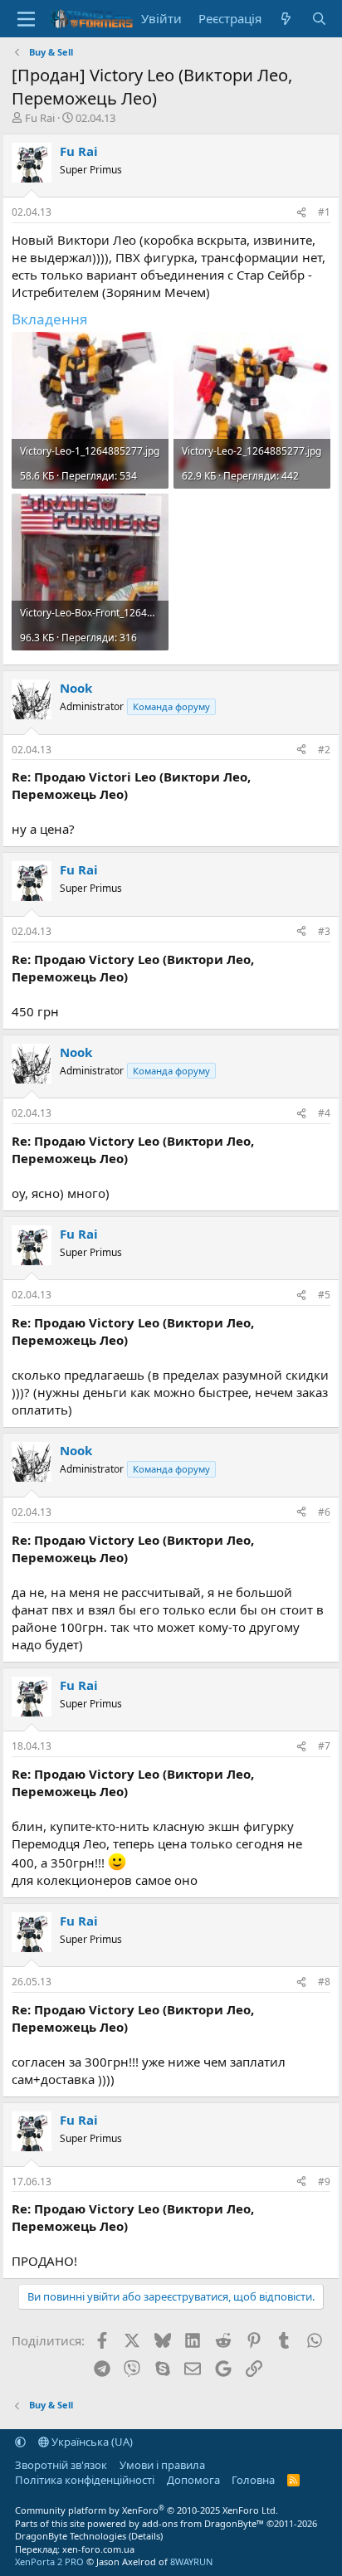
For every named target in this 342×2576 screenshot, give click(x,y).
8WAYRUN (191, 2561)
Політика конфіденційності (85, 2480)
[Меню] (26, 19)
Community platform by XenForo (147, 2510)
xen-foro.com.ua (98, 2549)
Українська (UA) (91, 2442)
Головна (253, 2480)
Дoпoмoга (193, 2480)
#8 (324, 1982)
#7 (324, 1746)
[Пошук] (319, 19)
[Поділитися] (301, 213)
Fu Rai (40, 118)
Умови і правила (162, 2465)
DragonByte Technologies (71, 2536)
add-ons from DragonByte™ (203, 2523)
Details (146, 2536)
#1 (324, 212)
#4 (324, 1113)
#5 (324, 1295)
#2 (324, 750)
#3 (324, 931)
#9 (324, 2182)
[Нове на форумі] (286, 19)
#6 (324, 1512)
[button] (20, 2442)
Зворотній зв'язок (61, 2465)
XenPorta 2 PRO (49, 2561)
